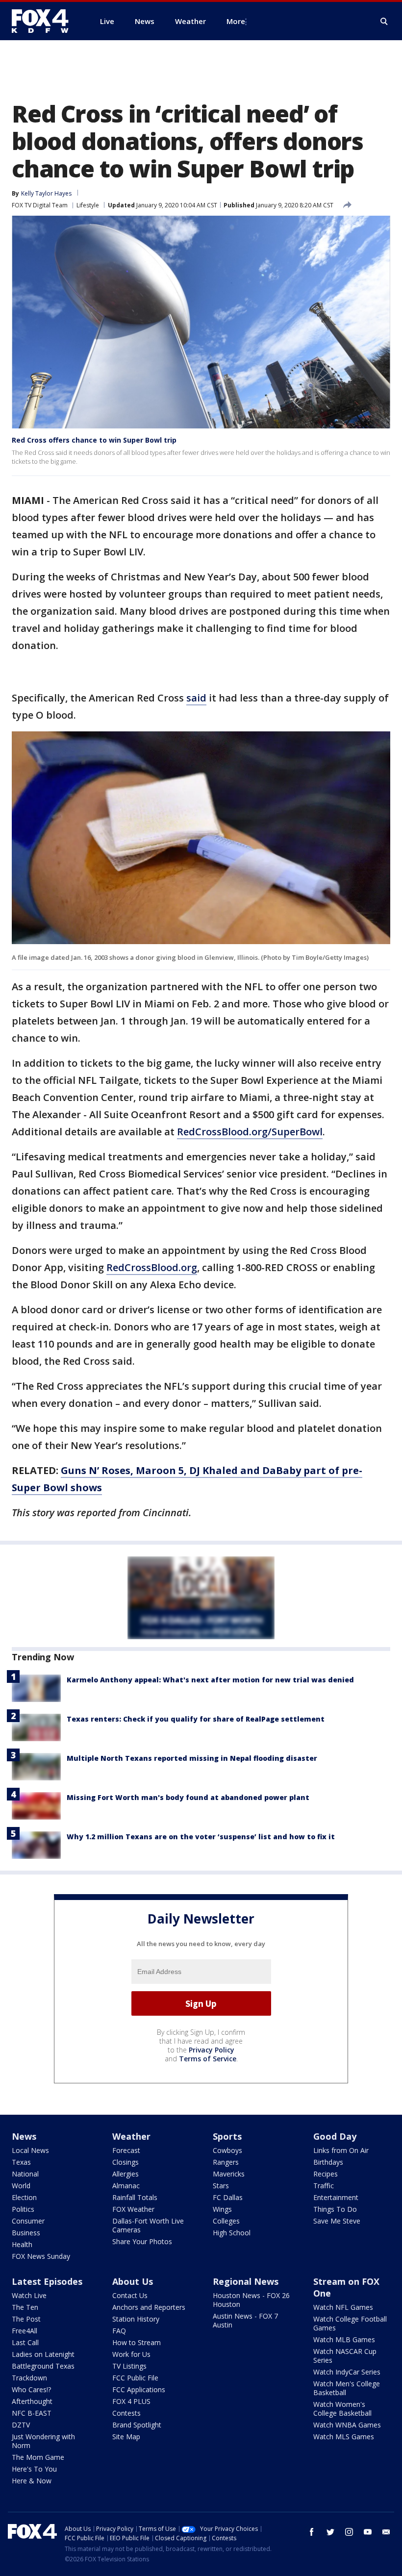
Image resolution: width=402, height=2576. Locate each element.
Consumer (28, 2221)
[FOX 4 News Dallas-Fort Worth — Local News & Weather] (44, 21)
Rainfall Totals (135, 2197)
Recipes (326, 2174)
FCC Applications (139, 2389)
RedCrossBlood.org (152, 1267)
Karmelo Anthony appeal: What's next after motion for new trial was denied (210, 1680)
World (21, 2186)
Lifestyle (88, 205)
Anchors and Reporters (149, 2307)
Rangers (226, 2162)
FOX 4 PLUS (131, 2401)
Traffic (324, 2186)
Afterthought (32, 2401)
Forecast (126, 2150)
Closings (126, 2162)
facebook (312, 2532)
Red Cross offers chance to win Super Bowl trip (94, 440)
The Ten (25, 2307)
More (236, 21)
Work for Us (131, 2354)
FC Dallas (228, 2197)
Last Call (25, 2342)
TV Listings (129, 2366)
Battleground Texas (43, 2366)
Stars (221, 2186)
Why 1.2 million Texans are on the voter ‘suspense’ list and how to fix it (201, 1837)
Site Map (126, 2437)
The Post (26, 2319)
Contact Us (130, 2295)
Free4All (25, 2331)
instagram (349, 2532)
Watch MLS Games (344, 2437)
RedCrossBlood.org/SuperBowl (250, 1132)
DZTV (21, 2425)
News (24, 2136)
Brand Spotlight (137, 2425)
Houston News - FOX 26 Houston (251, 2300)
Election (24, 2197)
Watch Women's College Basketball (342, 2409)
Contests (126, 2413)
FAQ (119, 2331)
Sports (227, 2136)
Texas (21, 2162)
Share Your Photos (142, 2241)
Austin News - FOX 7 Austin (245, 2320)
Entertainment (336, 2197)
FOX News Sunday (41, 2256)
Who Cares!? (31, 2389)
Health (22, 2244)
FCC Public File (135, 2378)
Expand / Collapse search (384, 22)
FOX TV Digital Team (40, 205)
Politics (23, 2209)
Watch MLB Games (344, 2339)
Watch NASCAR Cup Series (345, 2356)
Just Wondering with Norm (43, 2441)
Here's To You (34, 2469)
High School (232, 2233)
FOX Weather (133, 2209)
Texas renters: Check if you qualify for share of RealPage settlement (196, 1719)
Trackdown (29, 2378)
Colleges (226, 2221)
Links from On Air (341, 2150)
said (196, 698)
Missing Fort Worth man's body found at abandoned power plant (188, 1797)
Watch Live (29, 2295)
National (25, 2174)
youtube (368, 2532)
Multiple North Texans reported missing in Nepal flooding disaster (192, 1758)
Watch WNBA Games (347, 2425)
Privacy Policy (212, 2050)
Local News (30, 2150)
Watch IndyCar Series (347, 2372)
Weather (131, 2136)
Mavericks (229, 2174)
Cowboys (227, 2150)
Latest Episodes (47, 2281)
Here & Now (32, 2481)
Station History (136, 2319)
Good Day (335, 2136)
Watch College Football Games (350, 2323)
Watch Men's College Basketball (347, 2388)
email (386, 2532)
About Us (133, 2281)
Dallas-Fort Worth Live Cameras (148, 2225)
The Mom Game (38, 2457)
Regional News (246, 2281)
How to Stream (137, 2342)
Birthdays (328, 2162)
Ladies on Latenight (43, 2354)
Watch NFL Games (343, 2307)
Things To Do (335, 2209)
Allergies (126, 2174)
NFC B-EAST (32, 2413)
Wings (222, 2209)
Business (26, 2233)
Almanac (126, 2186)
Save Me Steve (337, 2221)
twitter (330, 2532)
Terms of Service (208, 2059)
